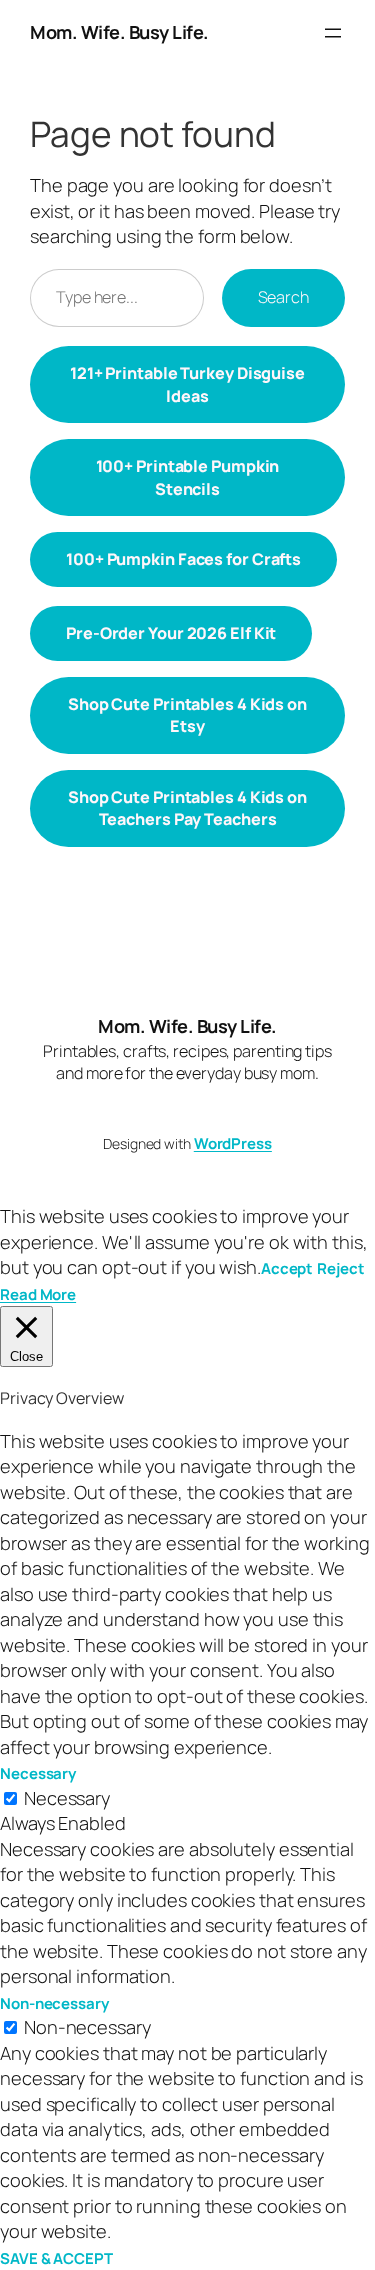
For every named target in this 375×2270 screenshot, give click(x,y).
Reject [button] (340, 1268)
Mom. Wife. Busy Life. (119, 32)
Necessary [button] (38, 1773)
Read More (38, 1294)
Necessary (67, 1798)
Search (283, 297)
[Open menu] (333, 33)
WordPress (233, 1143)
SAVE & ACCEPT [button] (56, 2258)
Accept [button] (287, 1268)
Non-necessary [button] (54, 2003)
